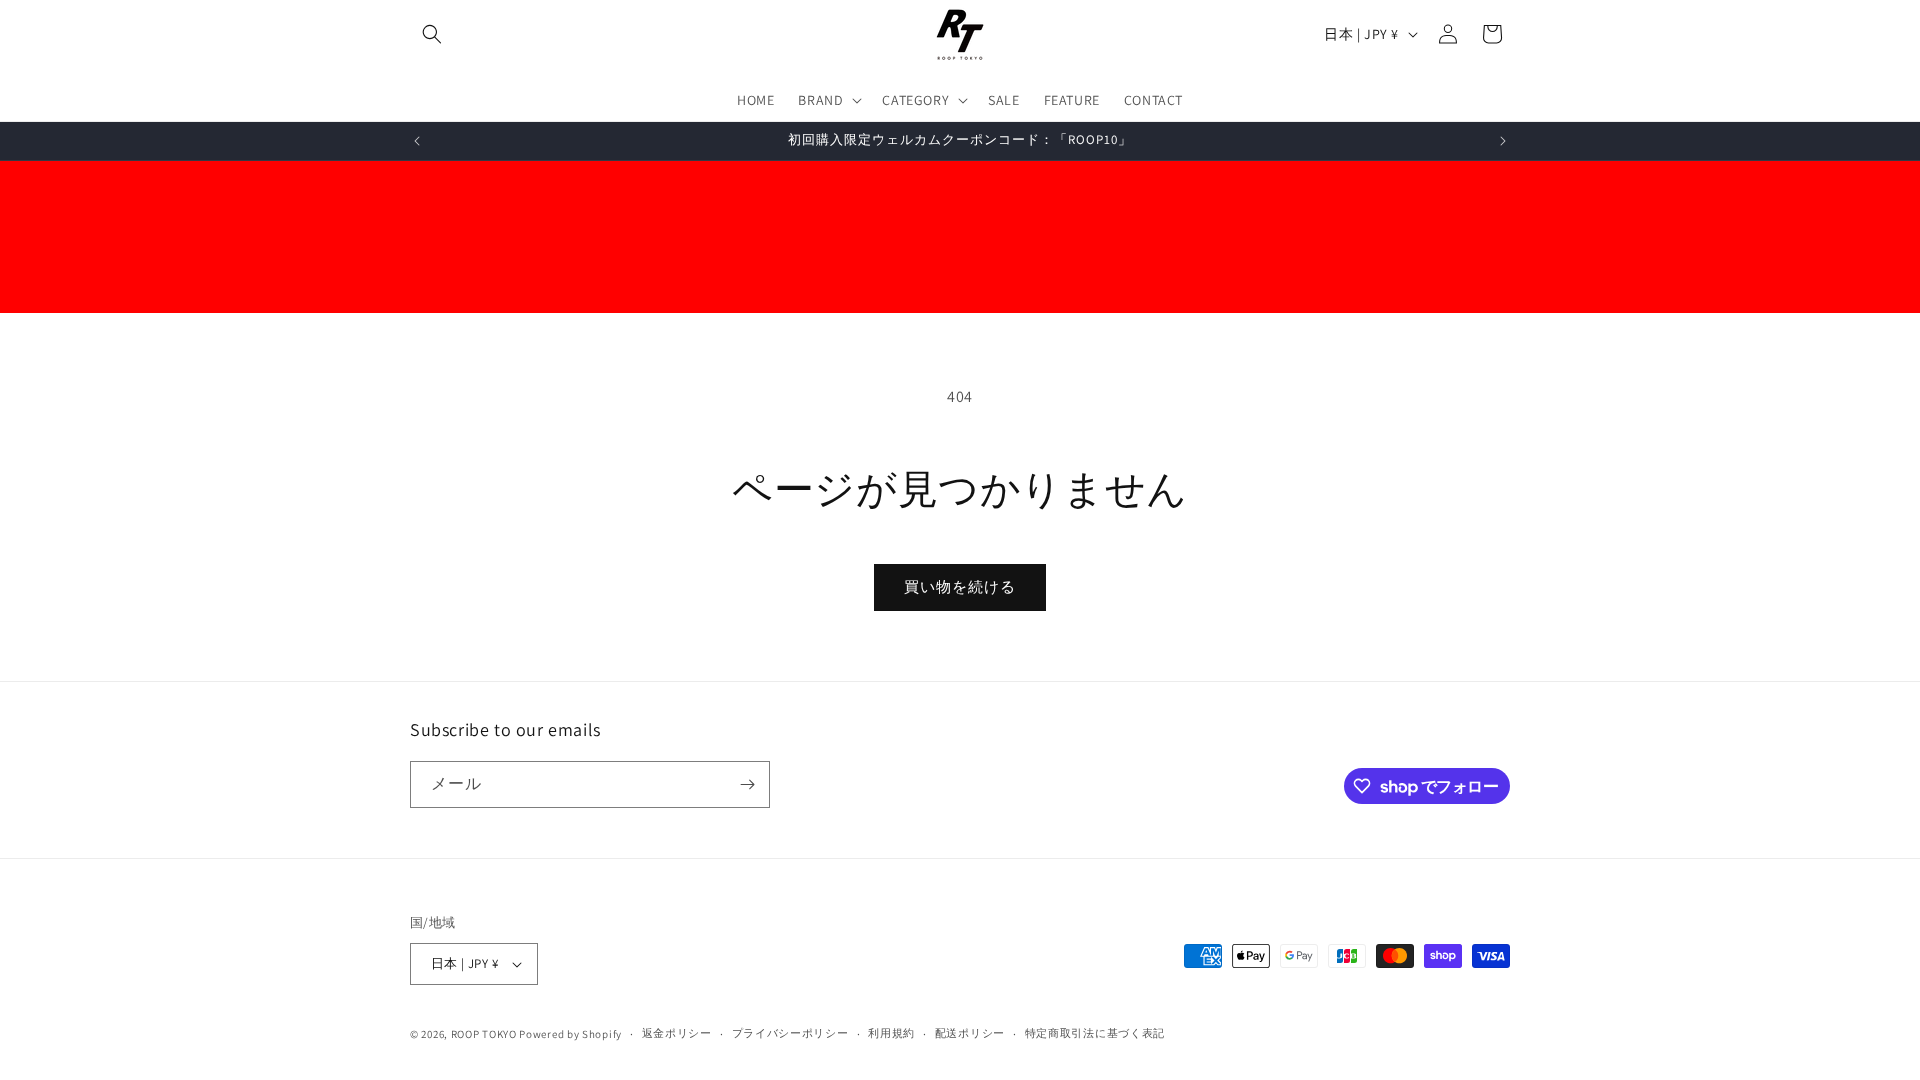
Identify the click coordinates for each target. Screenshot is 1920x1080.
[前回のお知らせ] (417, 141)
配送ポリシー (970, 1033)
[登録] (747, 784)
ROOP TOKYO (484, 1034)
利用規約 (891, 1033)
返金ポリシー (677, 1033)
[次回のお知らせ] (1503, 141)
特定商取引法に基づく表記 (1095, 1033)
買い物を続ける (960, 586)
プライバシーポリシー (790, 1033)
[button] (432, 34)
